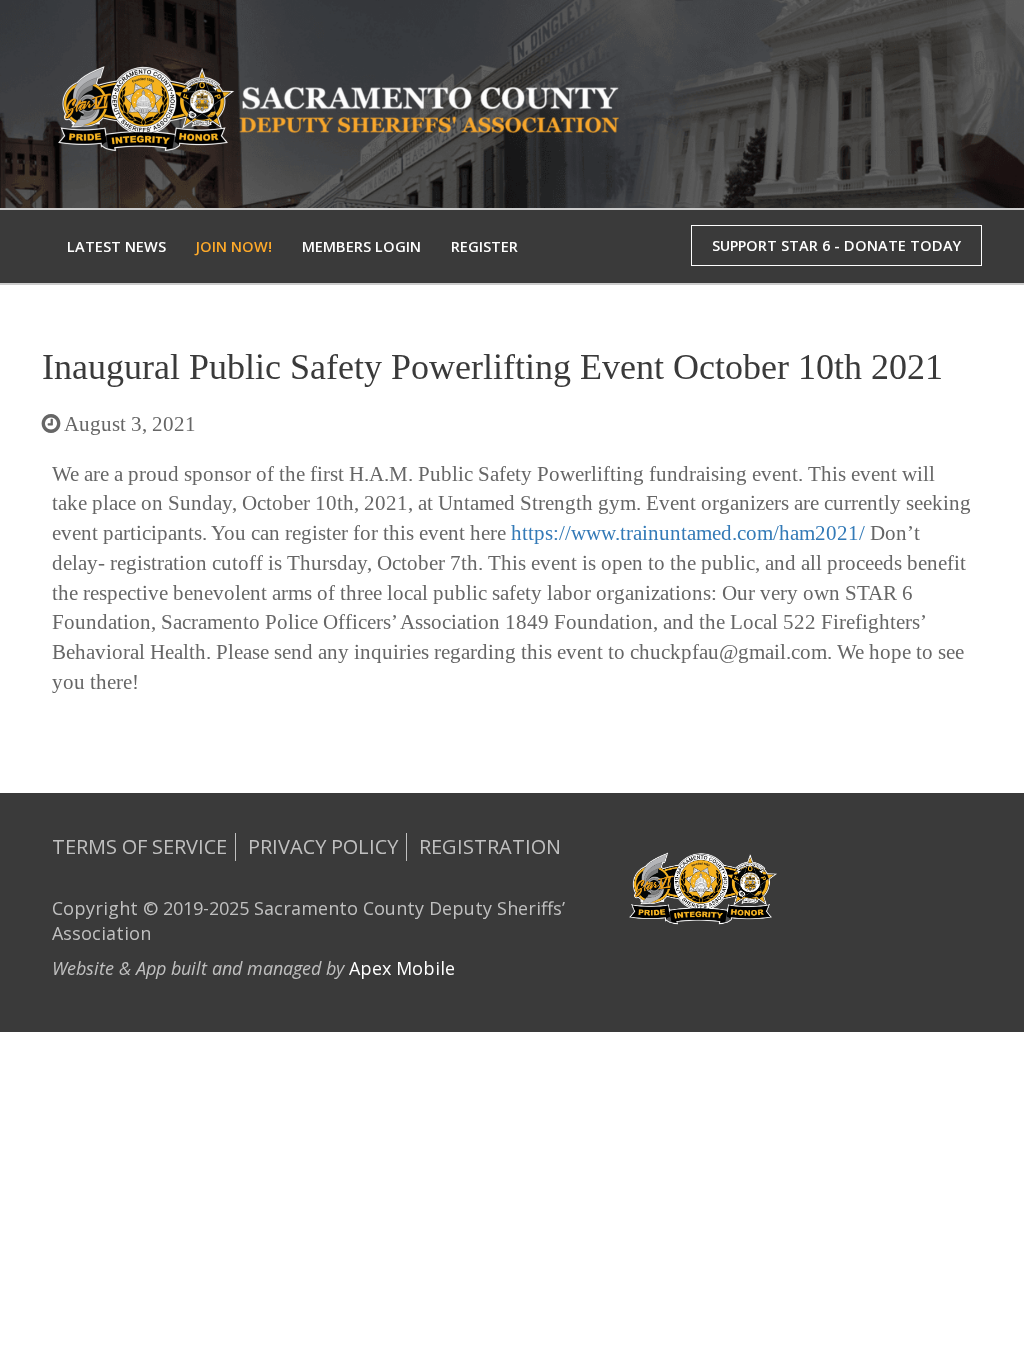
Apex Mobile (402, 968)
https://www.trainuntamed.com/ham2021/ (688, 532)
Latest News (116, 246)
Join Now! (234, 246)
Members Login (361, 246)
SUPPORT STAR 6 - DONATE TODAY (836, 245)
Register (484, 246)
